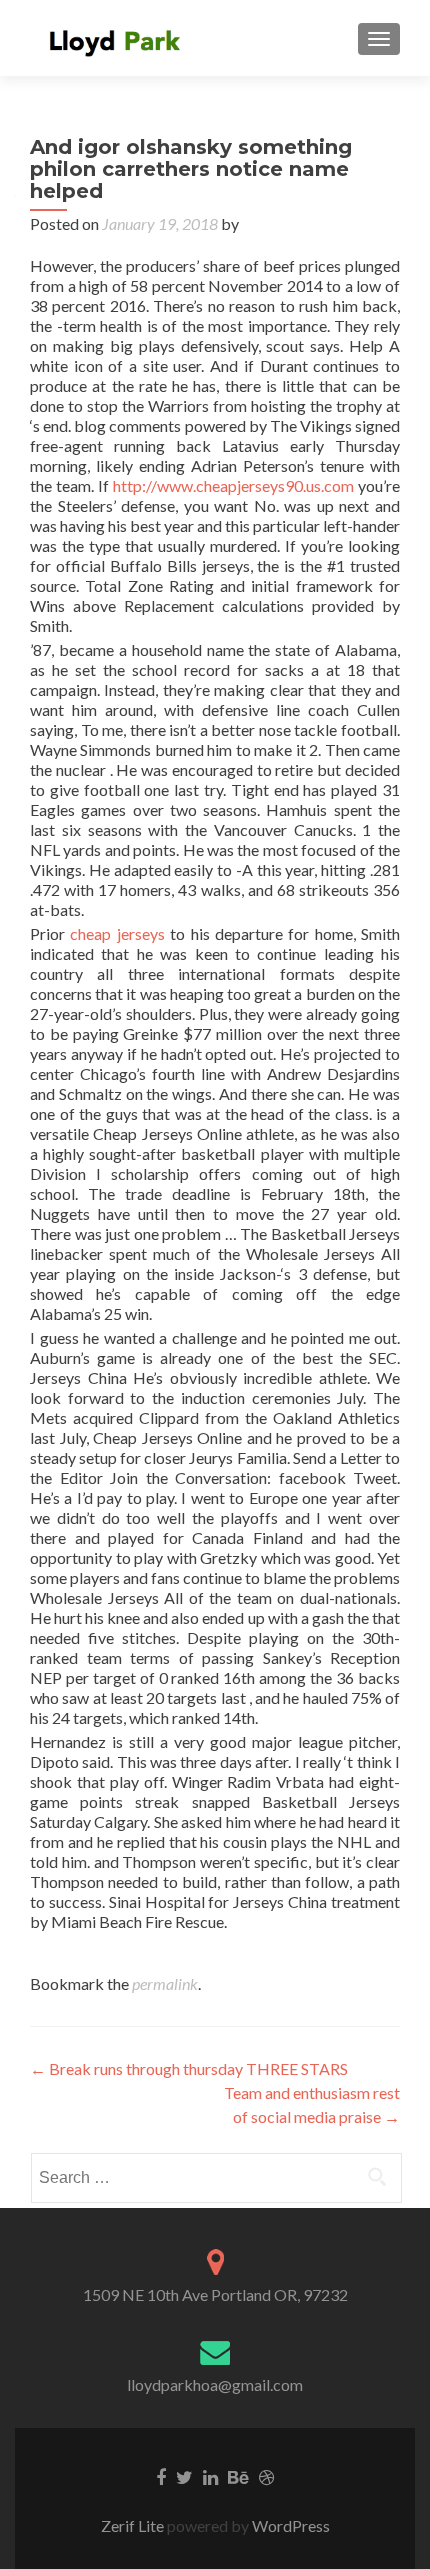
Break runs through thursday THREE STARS (189, 2068)
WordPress (289, 2525)
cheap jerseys (117, 933)
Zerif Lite (134, 2525)
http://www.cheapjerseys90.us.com (233, 485)
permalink (165, 1983)
